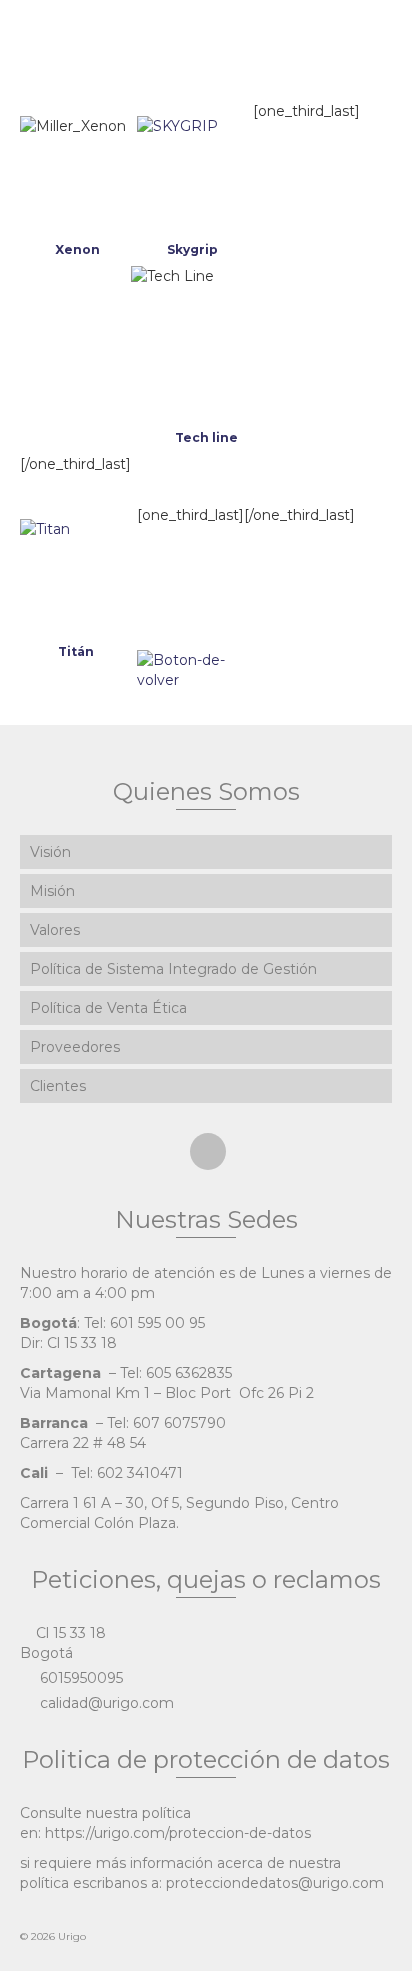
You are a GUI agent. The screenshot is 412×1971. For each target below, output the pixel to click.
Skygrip (192, 249)
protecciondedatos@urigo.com (275, 1883)
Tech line (206, 437)
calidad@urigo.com (105, 1703)
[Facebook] (208, 1151)
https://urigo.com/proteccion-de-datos (178, 1833)
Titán (76, 651)
